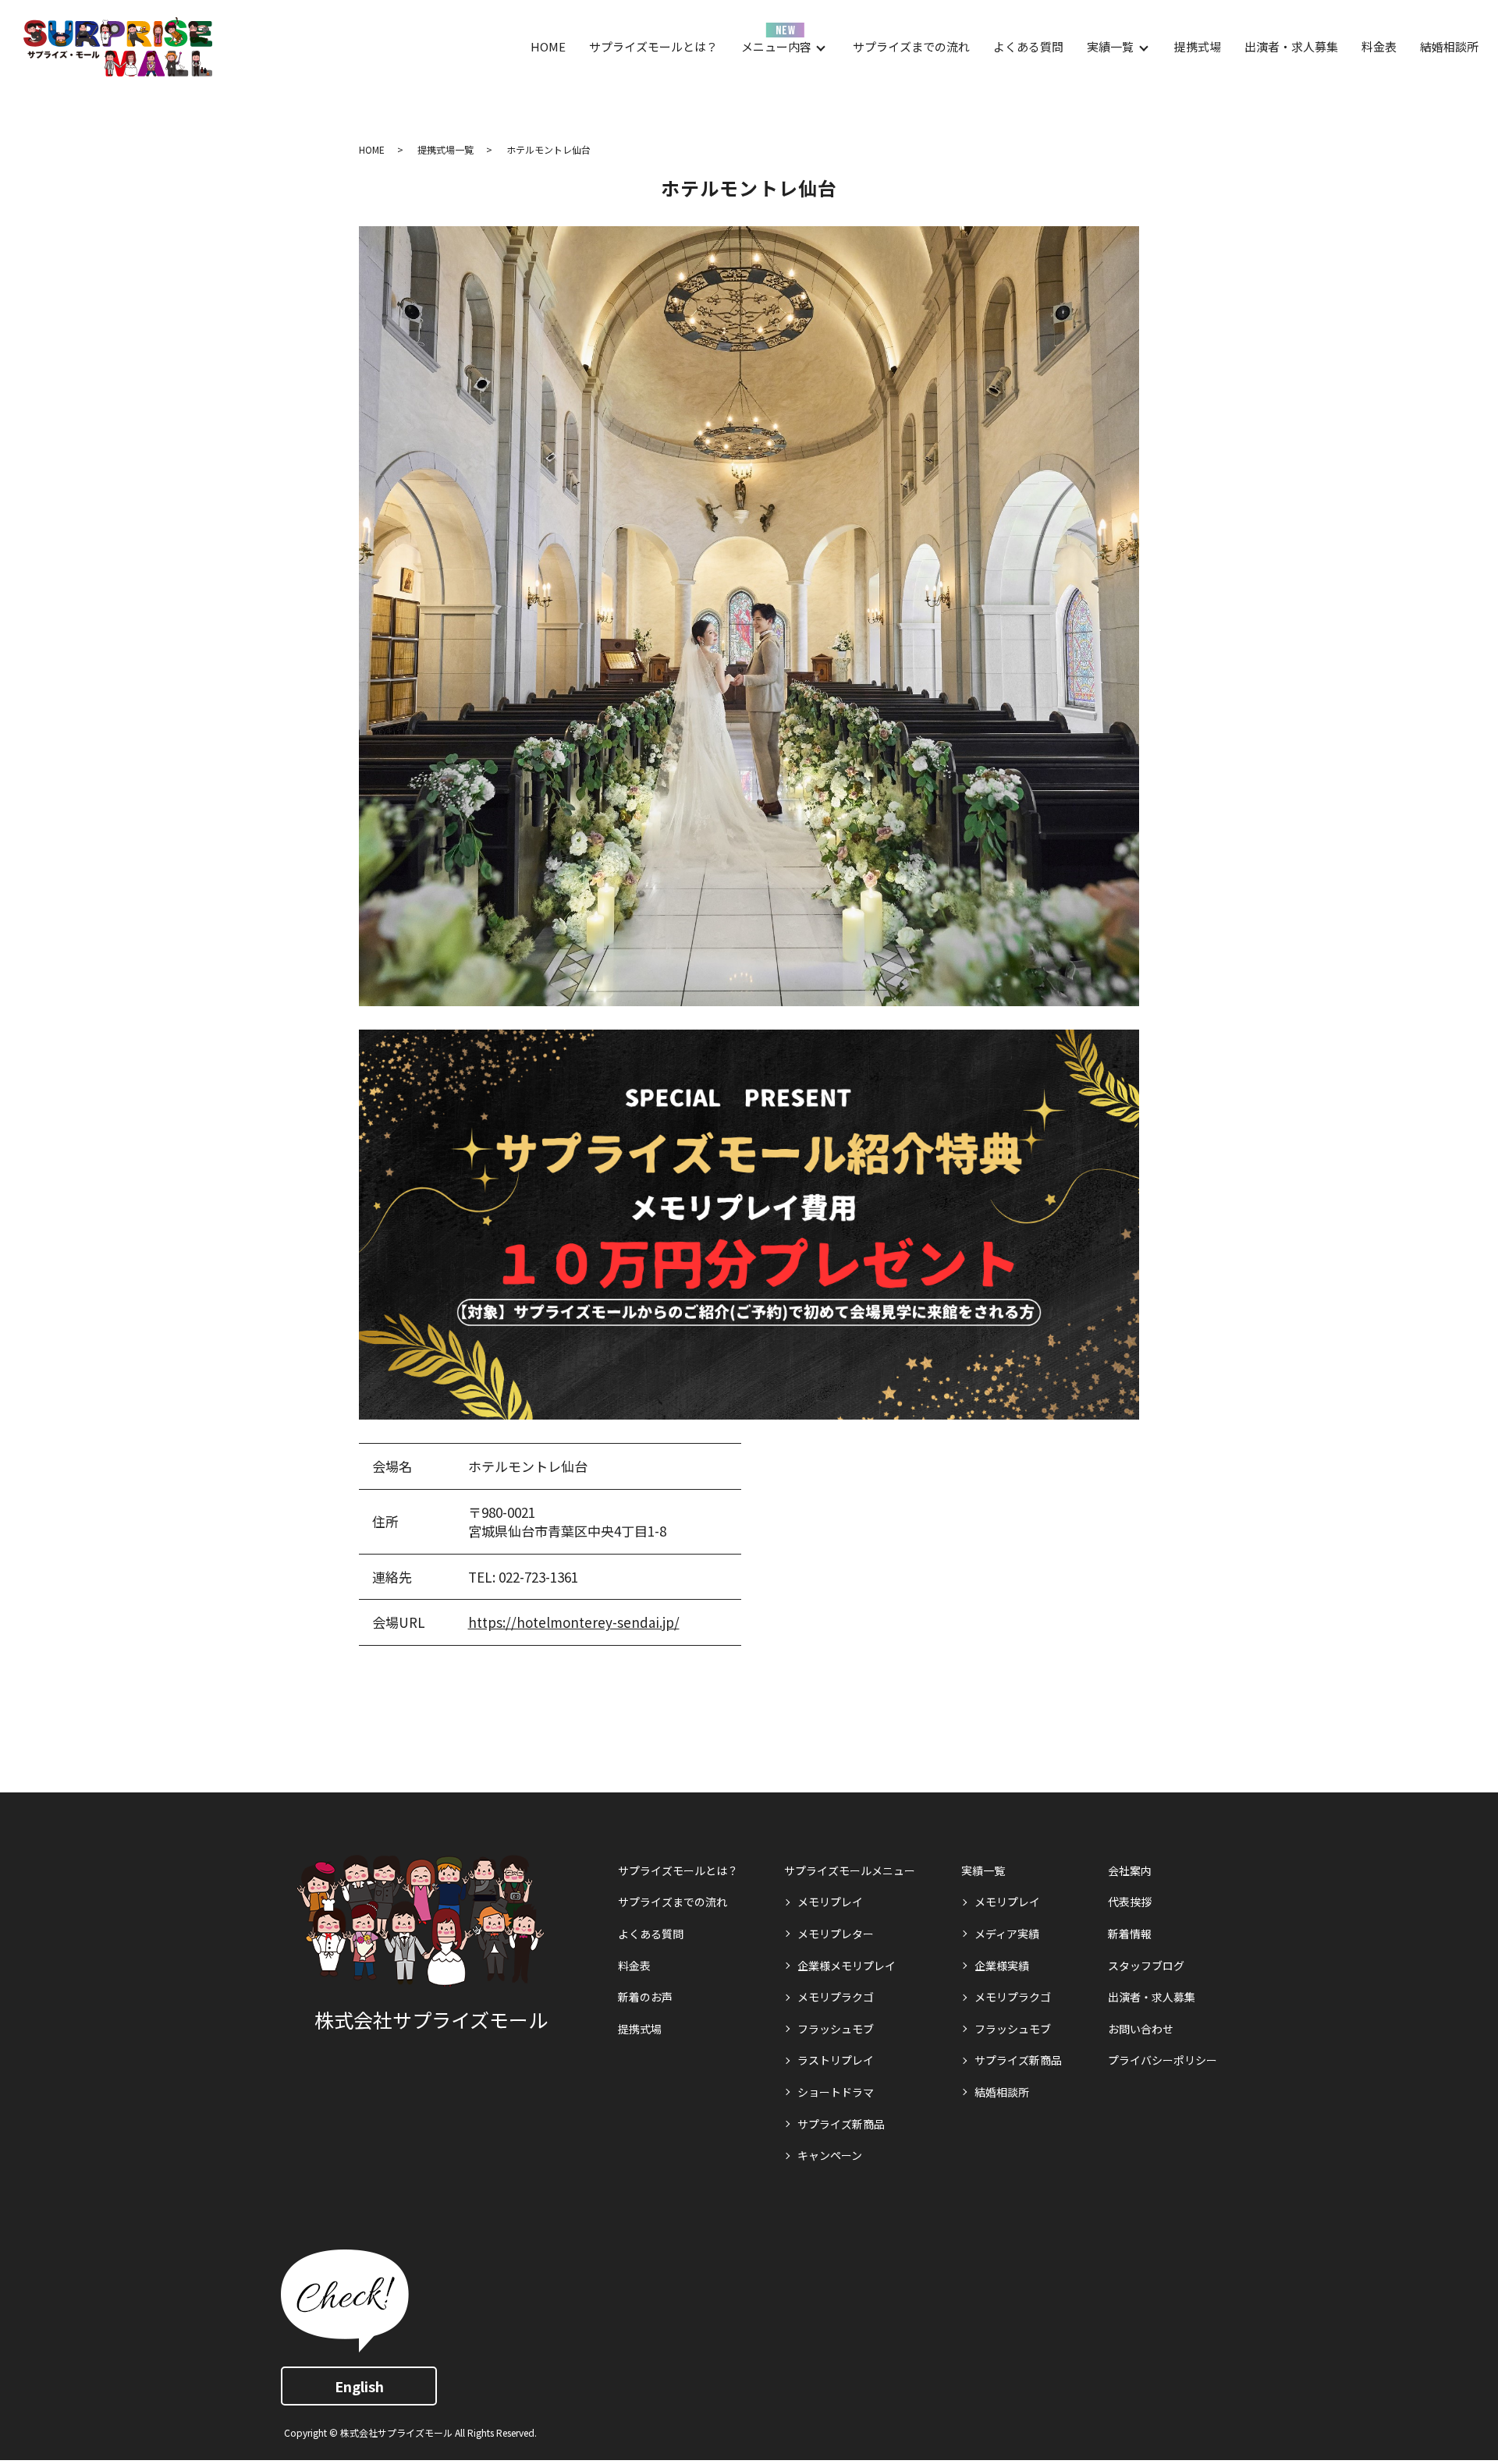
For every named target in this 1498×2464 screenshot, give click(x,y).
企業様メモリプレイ (847, 1966)
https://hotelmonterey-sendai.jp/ (574, 1622)
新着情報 (1130, 1934)
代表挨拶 (1130, 1902)
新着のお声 (645, 1997)
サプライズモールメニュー (850, 1870)
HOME (548, 46)
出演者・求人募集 (1291, 46)
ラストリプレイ (836, 2060)
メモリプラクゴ (836, 1997)
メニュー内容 (776, 46)
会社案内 (1130, 1870)
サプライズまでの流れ (911, 46)
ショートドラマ (836, 2092)
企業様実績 (1002, 1966)
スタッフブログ (1146, 1966)
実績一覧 (1110, 46)
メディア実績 (1007, 1934)
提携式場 (1198, 46)
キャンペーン (830, 2155)
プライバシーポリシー (1163, 2060)
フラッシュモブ (836, 2029)
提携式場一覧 (445, 149)
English (359, 2386)
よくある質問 (1028, 46)
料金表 (1379, 46)
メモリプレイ (830, 1902)
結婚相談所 (1449, 46)
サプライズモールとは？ (653, 46)
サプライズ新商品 (841, 2124)
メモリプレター (836, 1934)
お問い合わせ (1141, 2029)
